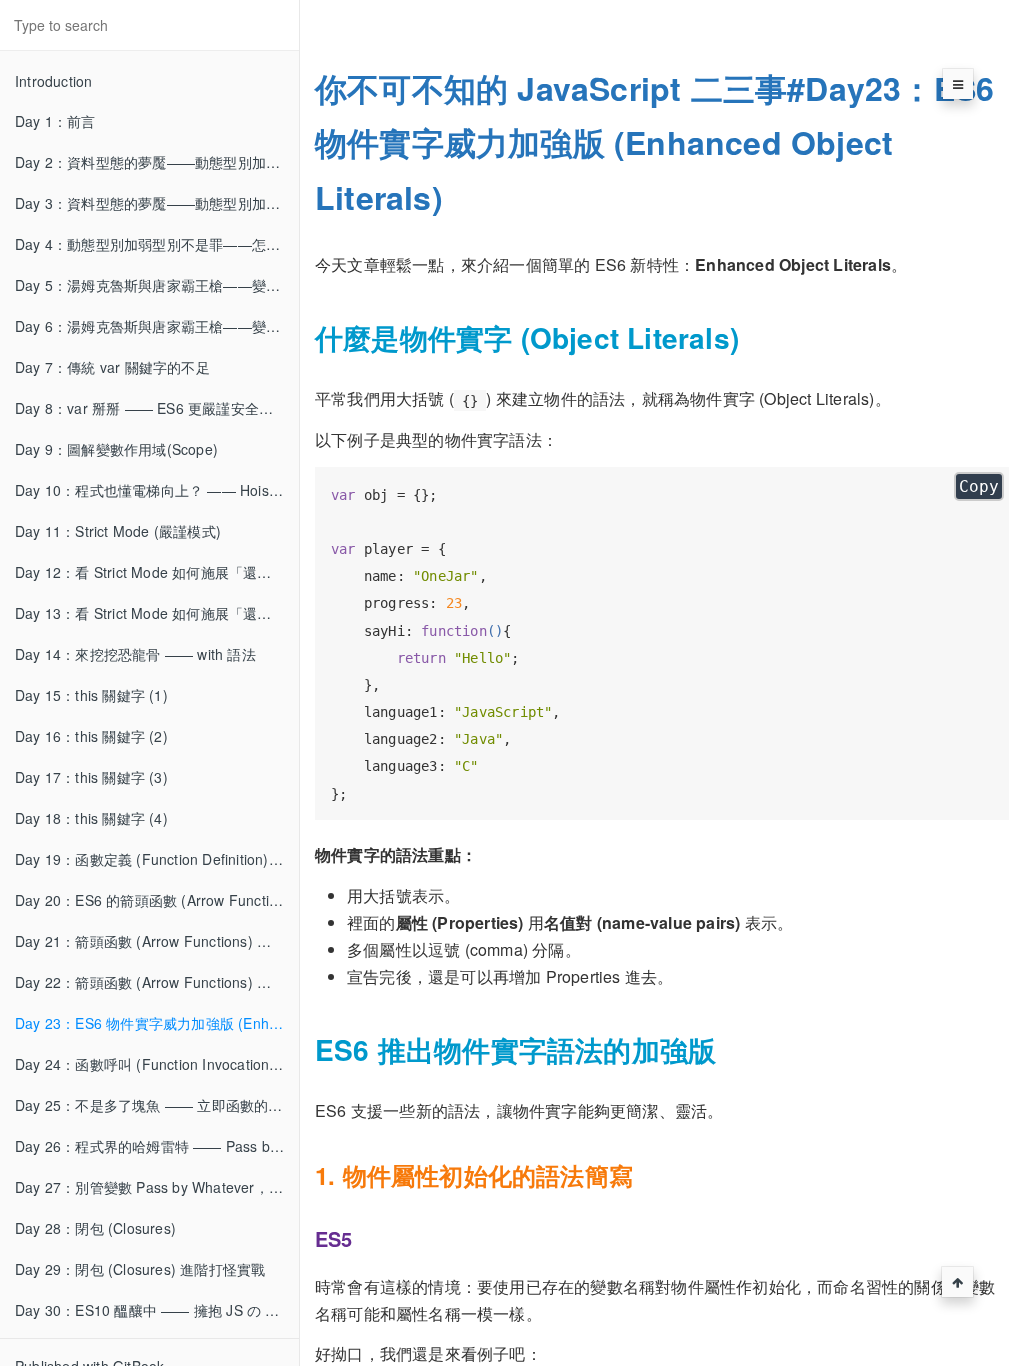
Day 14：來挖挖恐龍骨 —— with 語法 (135, 654)
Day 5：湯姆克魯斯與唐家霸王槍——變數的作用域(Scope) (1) (157, 285)
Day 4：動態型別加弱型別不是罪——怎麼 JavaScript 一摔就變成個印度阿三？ (157, 244)
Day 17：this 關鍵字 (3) (91, 777)
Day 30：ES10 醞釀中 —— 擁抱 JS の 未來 (154, 1310)
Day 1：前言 (55, 121)
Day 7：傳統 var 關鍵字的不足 (112, 367)
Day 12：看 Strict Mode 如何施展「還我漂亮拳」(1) (157, 572)
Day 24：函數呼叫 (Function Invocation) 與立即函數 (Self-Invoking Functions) (157, 1064)
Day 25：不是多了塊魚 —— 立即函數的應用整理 (157, 1105)
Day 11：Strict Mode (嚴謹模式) (118, 531)
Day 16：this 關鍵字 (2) (91, 736)
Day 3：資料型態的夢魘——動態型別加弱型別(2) (157, 203)
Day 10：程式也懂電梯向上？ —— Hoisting (154, 490)
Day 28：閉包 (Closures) (95, 1228)
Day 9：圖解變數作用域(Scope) (116, 449)
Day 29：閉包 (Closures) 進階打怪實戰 (140, 1269)
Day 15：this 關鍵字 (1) (91, 695)
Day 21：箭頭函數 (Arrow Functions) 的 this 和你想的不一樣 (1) (157, 941)
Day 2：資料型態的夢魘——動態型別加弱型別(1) (157, 162)
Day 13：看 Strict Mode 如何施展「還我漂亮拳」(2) (157, 613)
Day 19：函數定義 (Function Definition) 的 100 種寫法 (157, 859)
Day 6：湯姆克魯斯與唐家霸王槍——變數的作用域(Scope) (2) (157, 326)
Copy (979, 486)
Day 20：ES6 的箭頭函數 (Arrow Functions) (156, 900)
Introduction (53, 81)
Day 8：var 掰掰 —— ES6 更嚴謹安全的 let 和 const (157, 408)
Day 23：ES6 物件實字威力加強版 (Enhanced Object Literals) (157, 1023)
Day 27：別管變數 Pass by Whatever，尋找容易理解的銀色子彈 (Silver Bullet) (157, 1187)
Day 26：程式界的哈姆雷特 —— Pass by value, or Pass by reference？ (157, 1146)
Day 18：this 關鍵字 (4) (91, 818)
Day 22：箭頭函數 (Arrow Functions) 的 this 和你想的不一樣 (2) (157, 982)
